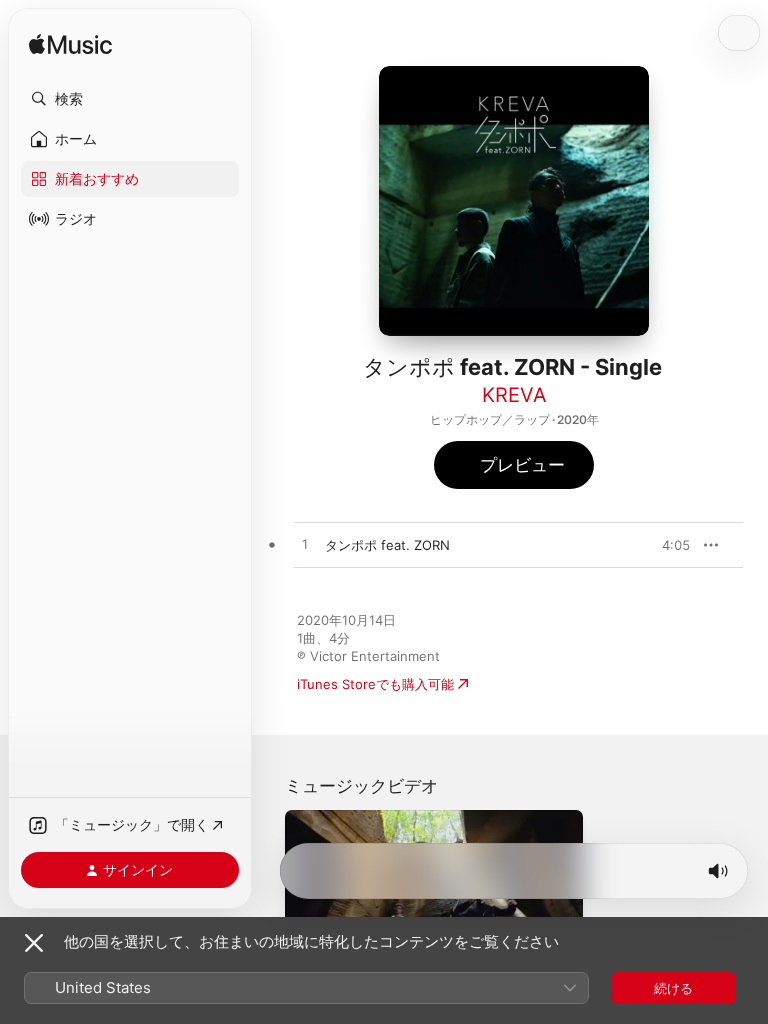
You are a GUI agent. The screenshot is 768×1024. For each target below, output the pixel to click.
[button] (130, 99)
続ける (673, 988)
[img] (70, 45)
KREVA (514, 395)
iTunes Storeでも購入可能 (375, 684)
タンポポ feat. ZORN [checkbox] (387, 545)
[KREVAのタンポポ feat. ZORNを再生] (305, 545)
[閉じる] (34, 943)
